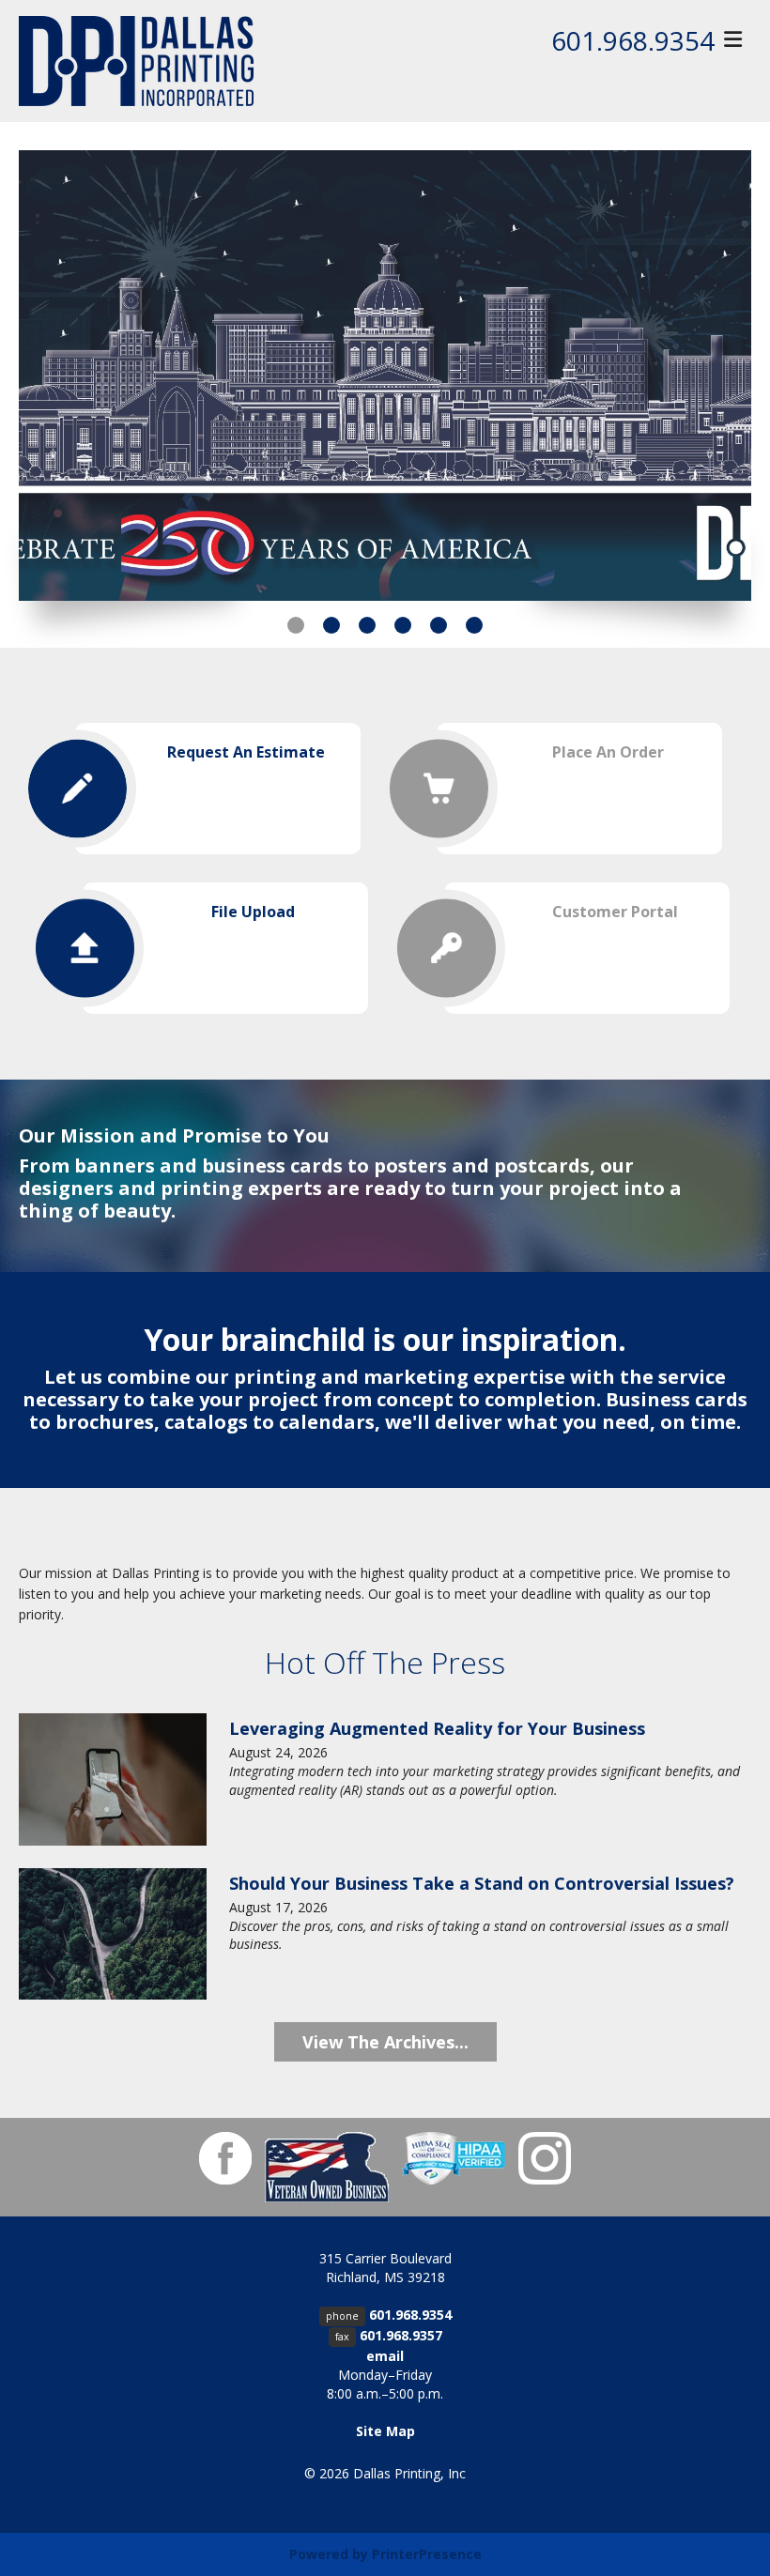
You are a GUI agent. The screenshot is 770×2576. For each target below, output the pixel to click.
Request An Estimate (246, 752)
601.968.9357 (401, 2335)
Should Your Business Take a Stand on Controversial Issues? (482, 1883)
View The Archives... (385, 2042)
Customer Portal (615, 912)
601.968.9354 (633, 40)
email (385, 2356)
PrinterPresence (427, 2554)
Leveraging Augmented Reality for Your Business (437, 1728)
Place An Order (608, 752)
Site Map (385, 2431)
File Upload (253, 912)
